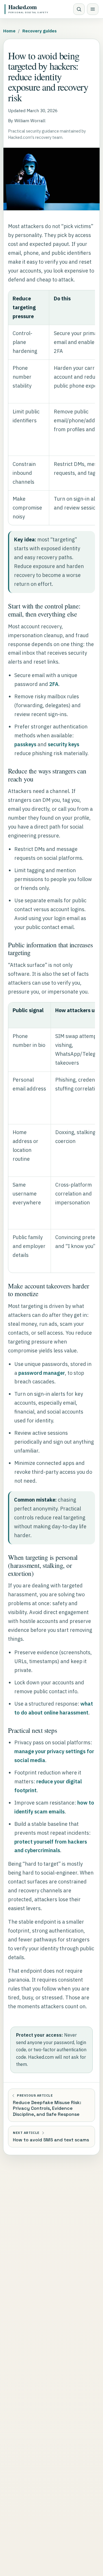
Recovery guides (39, 31)
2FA (54, 684)
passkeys (25, 744)
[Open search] (79, 9)
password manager (42, 1373)
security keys (64, 744)
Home (9, 31)
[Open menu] (93, 9)
